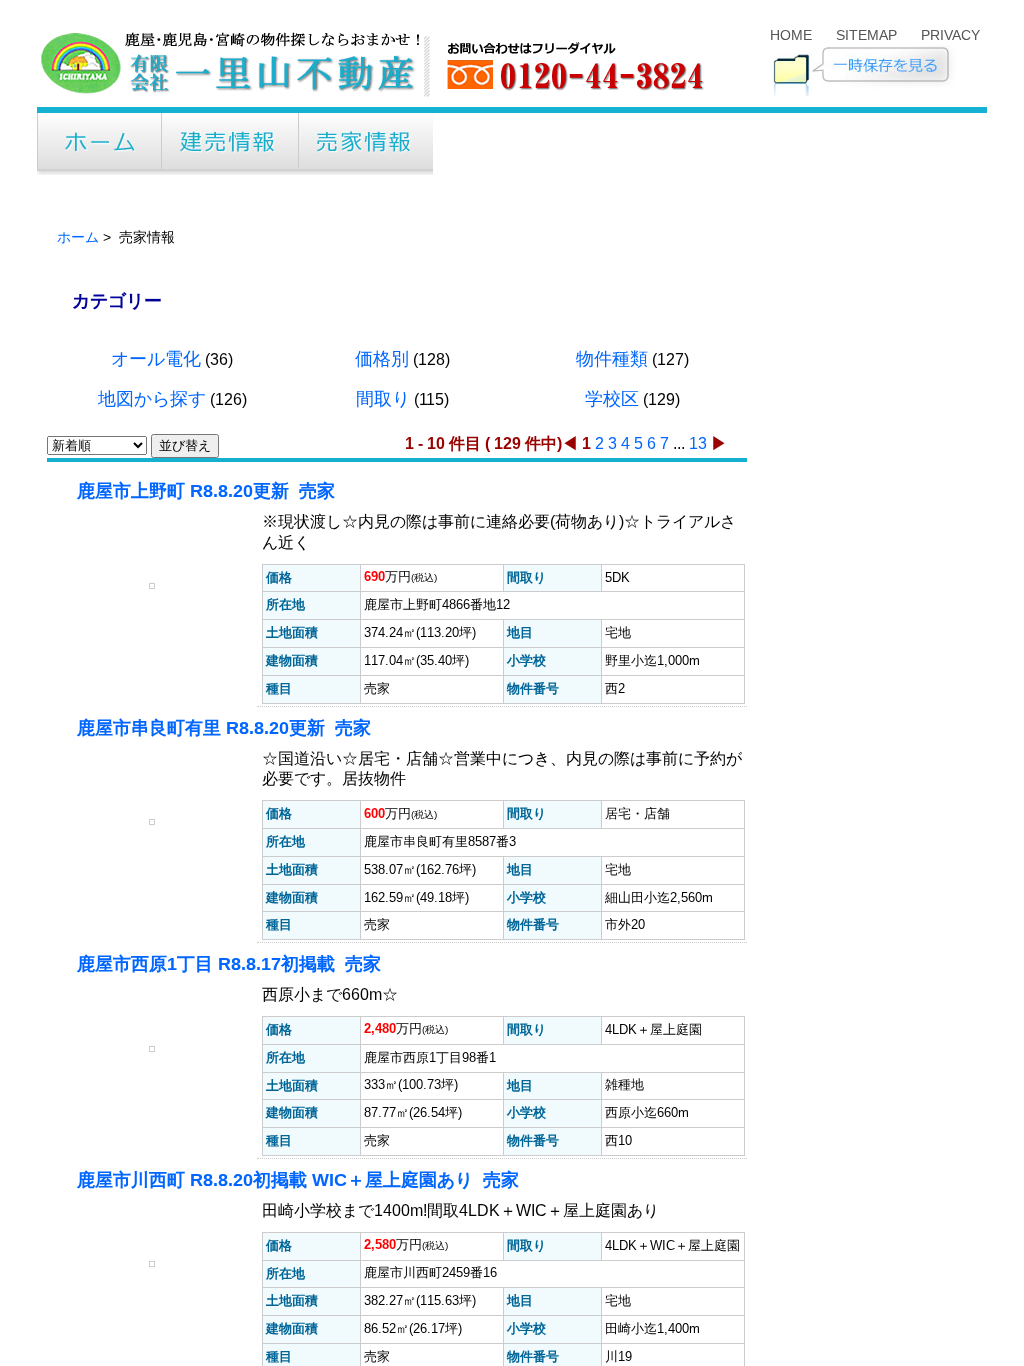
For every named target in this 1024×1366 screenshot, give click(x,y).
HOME (791, 35)
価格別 (382, 553)
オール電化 (156, 553)
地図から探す (152, 593)
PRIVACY (950, 35)
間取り (383, 593)
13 (698, 637)
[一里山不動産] (375, 97)
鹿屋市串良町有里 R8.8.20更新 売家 (226, 943)
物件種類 (612, 553)
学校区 (612, 593)
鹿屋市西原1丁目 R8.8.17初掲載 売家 (231, 1201)
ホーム (78, 431)
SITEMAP (866, 35)
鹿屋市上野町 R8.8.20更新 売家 (208, 685)
